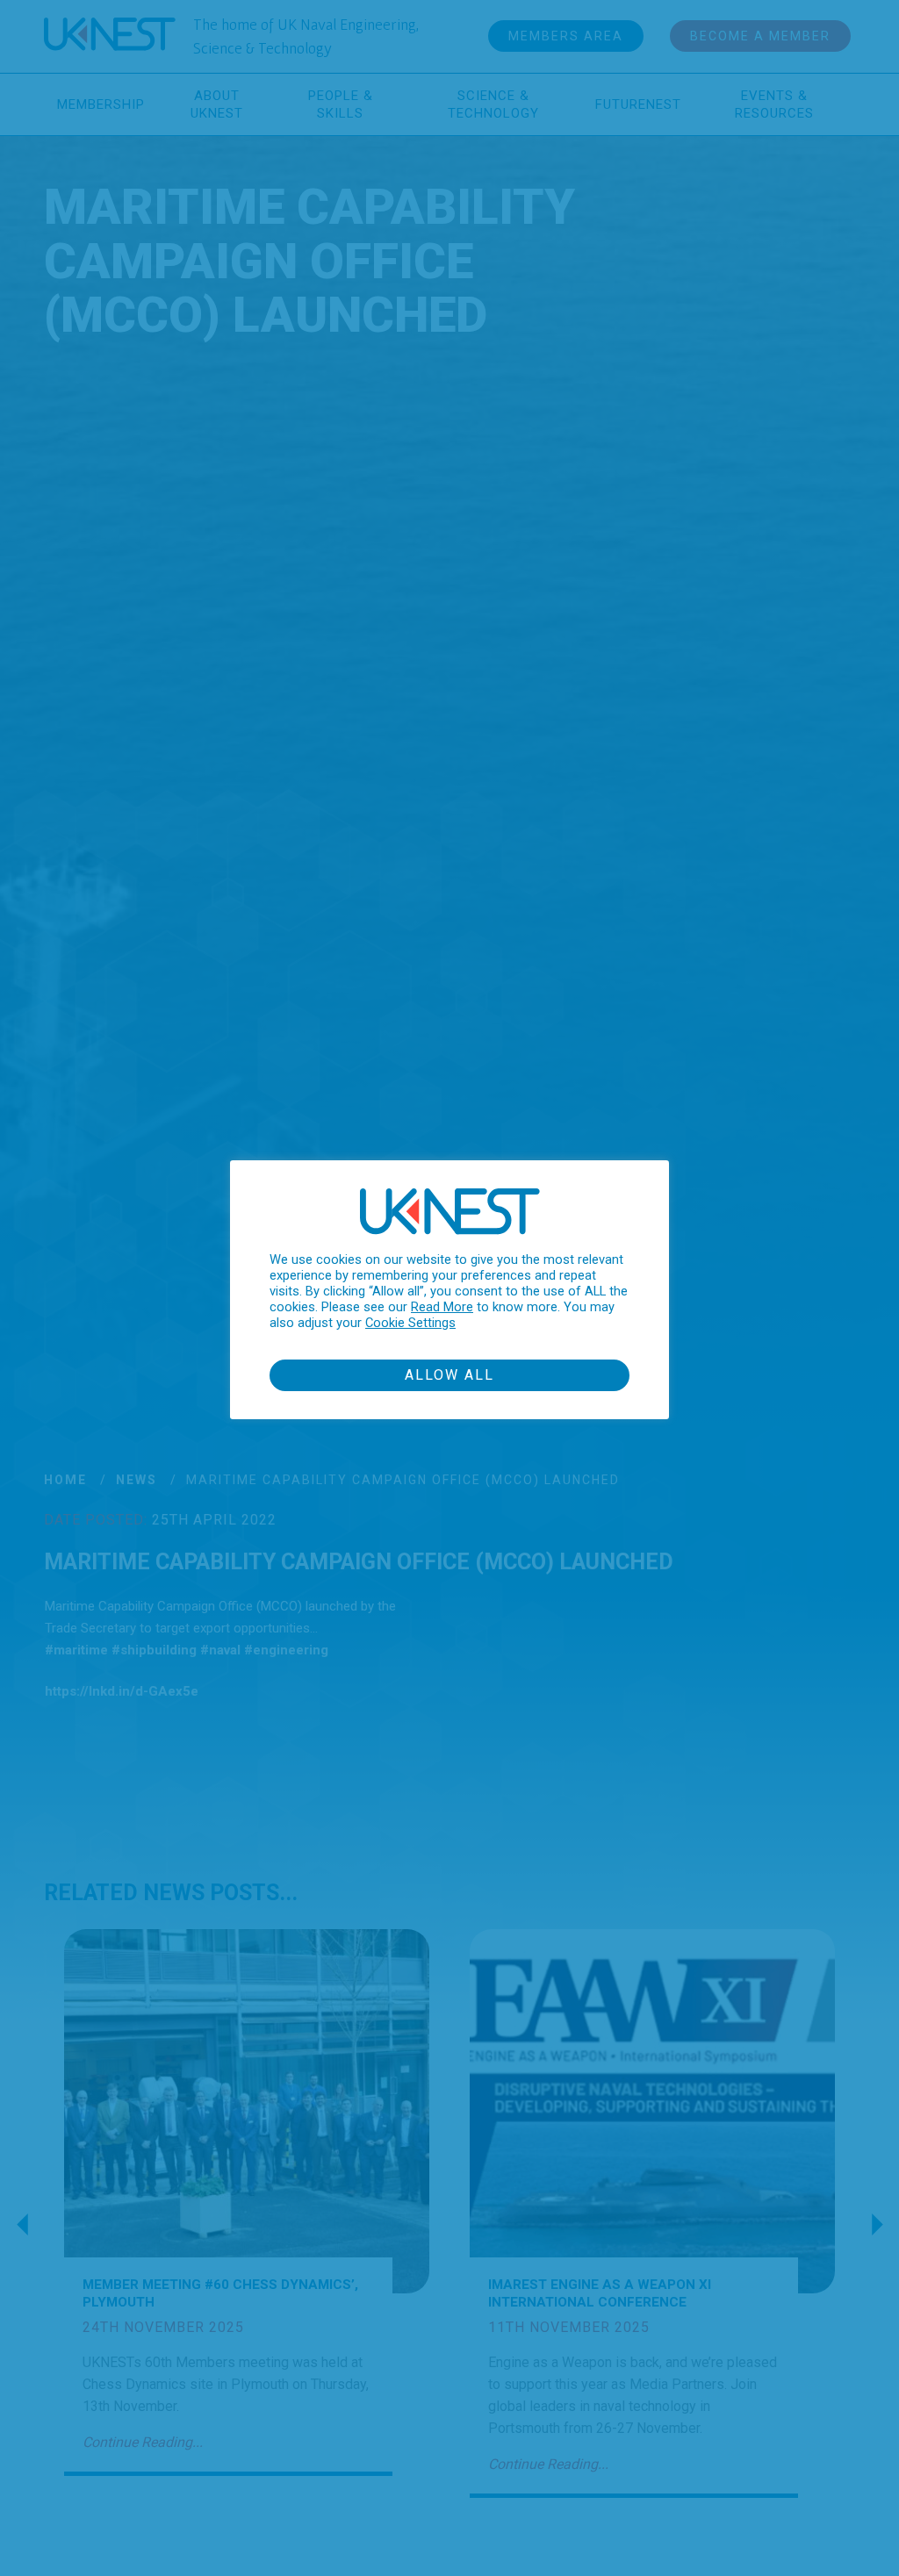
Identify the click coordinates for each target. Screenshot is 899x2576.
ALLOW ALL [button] (449, 1375)
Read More (442, 1307)
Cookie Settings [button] (410, 1323)
